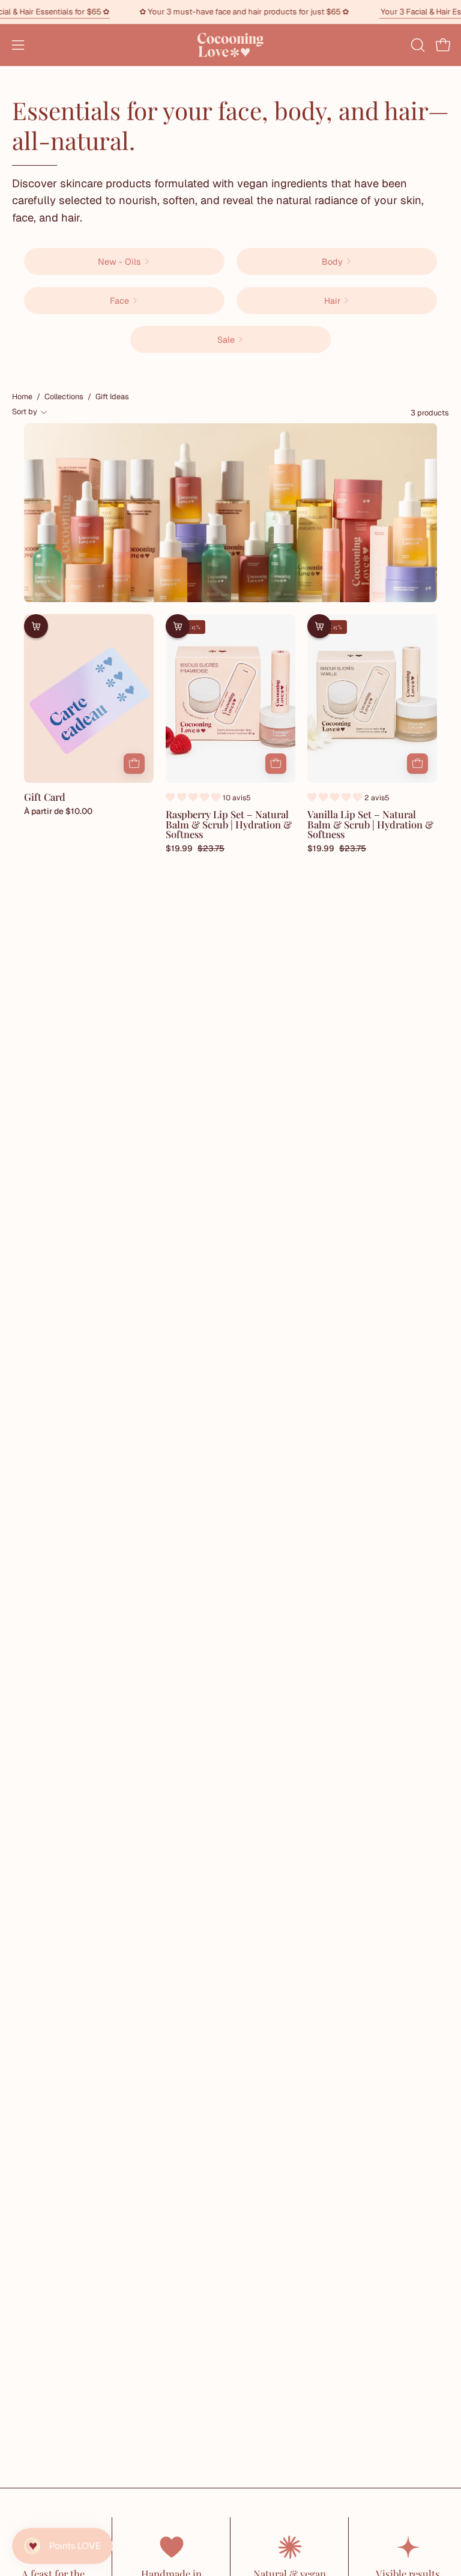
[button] (417, 45)
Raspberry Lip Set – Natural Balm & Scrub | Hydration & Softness (229, 824)
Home (22, 397)
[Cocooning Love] (230, 45)
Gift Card (45, 797)
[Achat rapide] (134, 764)
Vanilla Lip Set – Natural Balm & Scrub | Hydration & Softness (370, 824)
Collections (64, 397)
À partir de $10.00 (58, 812)
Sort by (25, 412)
